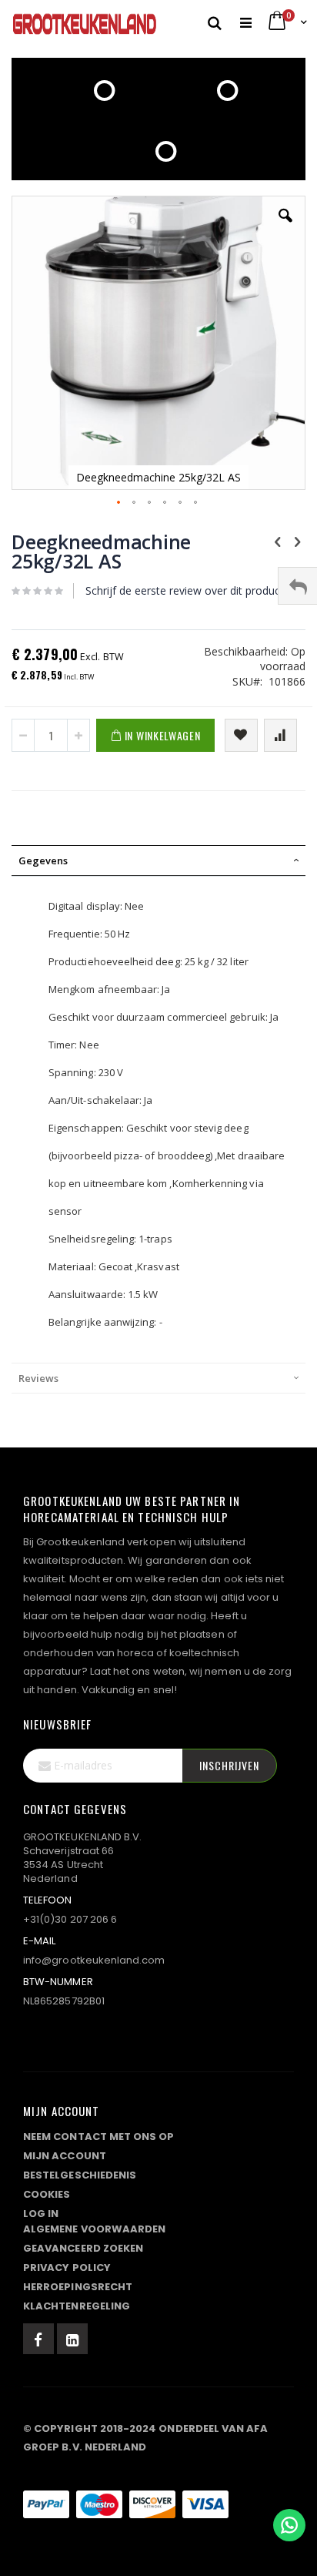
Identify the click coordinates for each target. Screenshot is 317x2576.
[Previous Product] (278, 541)
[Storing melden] (158, 2474)
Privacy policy (67, 2267)
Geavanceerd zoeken (83, 2248)
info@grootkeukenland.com (94, 1960)
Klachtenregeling (77, 2306)
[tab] (158, 860)
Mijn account (65, 2156)
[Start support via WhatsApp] (289, 2525)
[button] (285, 227)
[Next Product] (297, 541)
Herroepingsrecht (78, 2287)
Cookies (47, 2194)
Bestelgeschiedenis (80, 2175)
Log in (41, 2214)
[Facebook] (38, 2339)
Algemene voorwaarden (94, 2229)
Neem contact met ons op (99, 2137)
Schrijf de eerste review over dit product (185, 590)
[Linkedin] (72, 2339)
